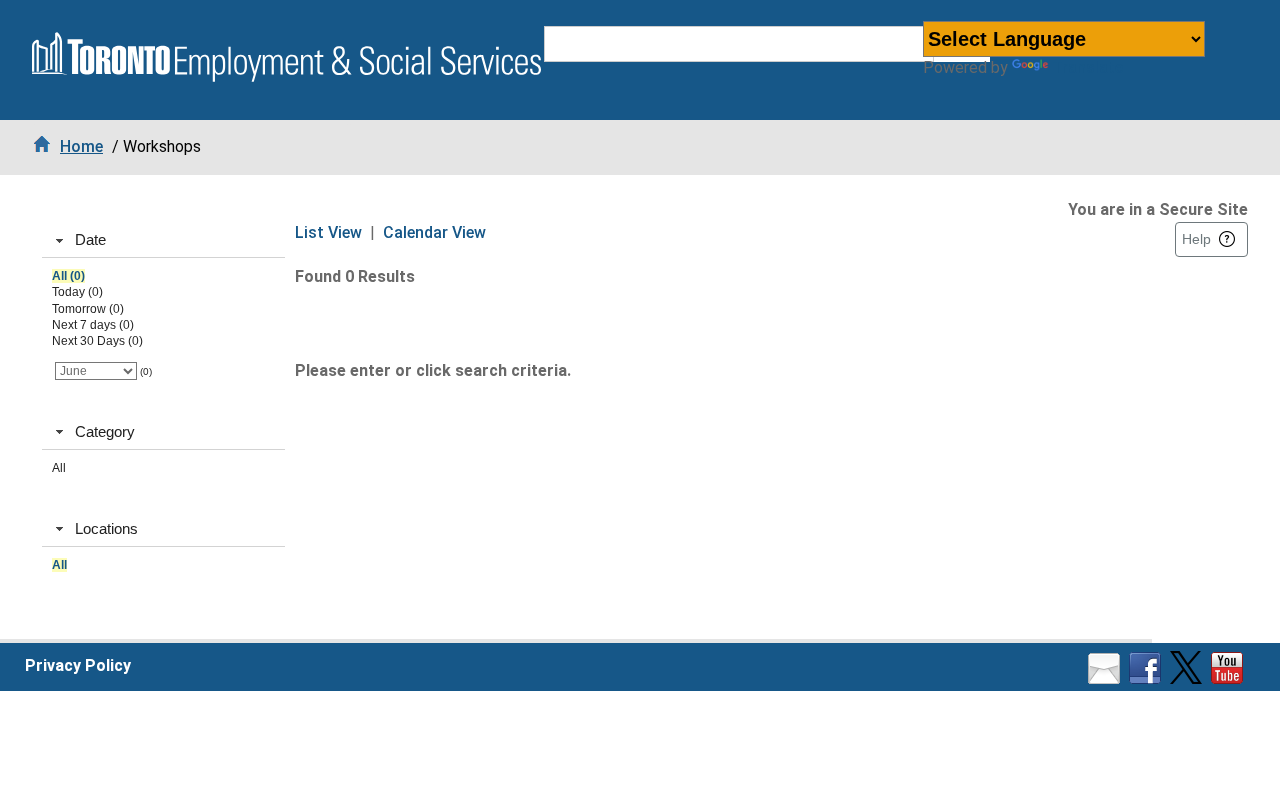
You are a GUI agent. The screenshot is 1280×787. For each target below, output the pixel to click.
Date (90, 239)
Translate (1087, 67)
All (59, 468)
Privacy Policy (78, 665)
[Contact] (1106, 678)
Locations (106, 528)
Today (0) (77, 292)
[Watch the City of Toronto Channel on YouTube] (1229, 678)
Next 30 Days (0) (97, 341)
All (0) (68, 276)
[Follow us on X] (1188, 678)
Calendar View (434, 232)
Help (1196, 239)
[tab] (163, 241)
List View (328, 232)
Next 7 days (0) (93, 325)
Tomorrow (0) (88, 309)
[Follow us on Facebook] (1147, 678)
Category (105, 431)
